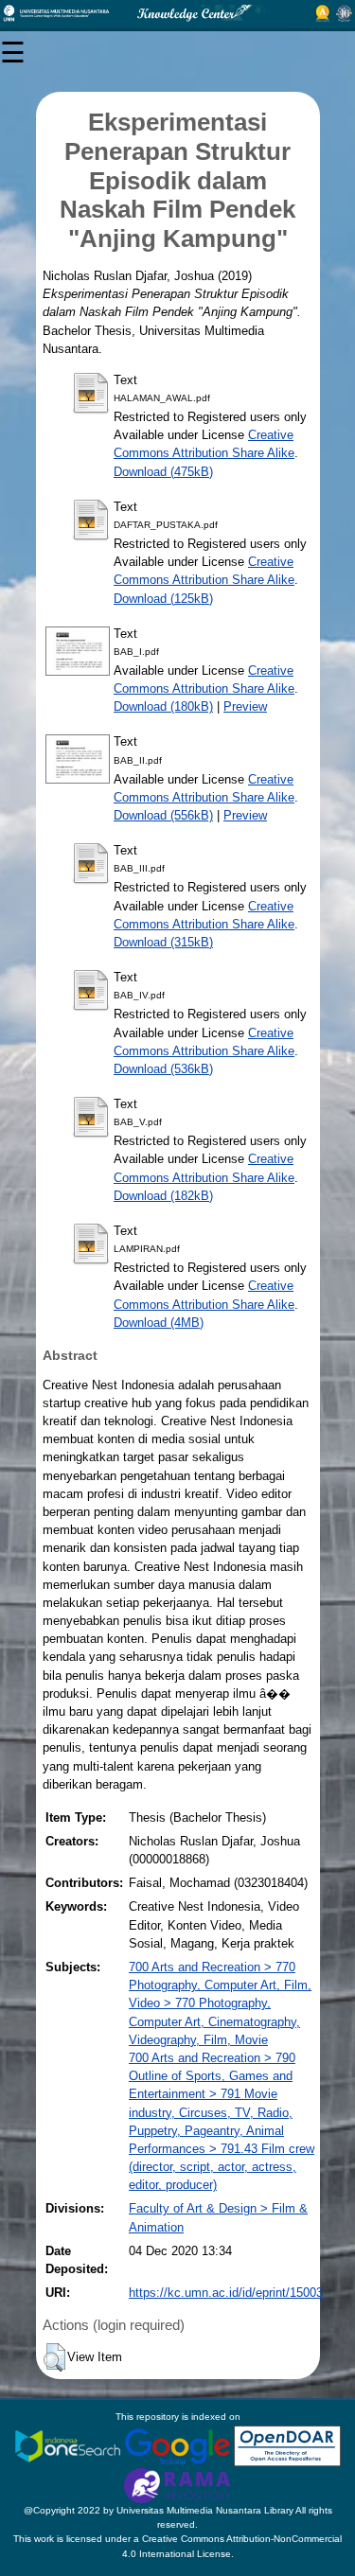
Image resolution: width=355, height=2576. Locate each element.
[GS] (179, 2445)
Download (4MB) (159, 1323)
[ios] (69, 2445)
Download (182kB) (163, 1196)
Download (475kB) (163, 472)
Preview (245, 706)
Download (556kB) (163, 815)
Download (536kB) (163, 1069)
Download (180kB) (163, 706)
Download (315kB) (163, 942)
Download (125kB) (163, 599)
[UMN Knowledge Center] (177, 13)
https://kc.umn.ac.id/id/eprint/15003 (226, 2293)
